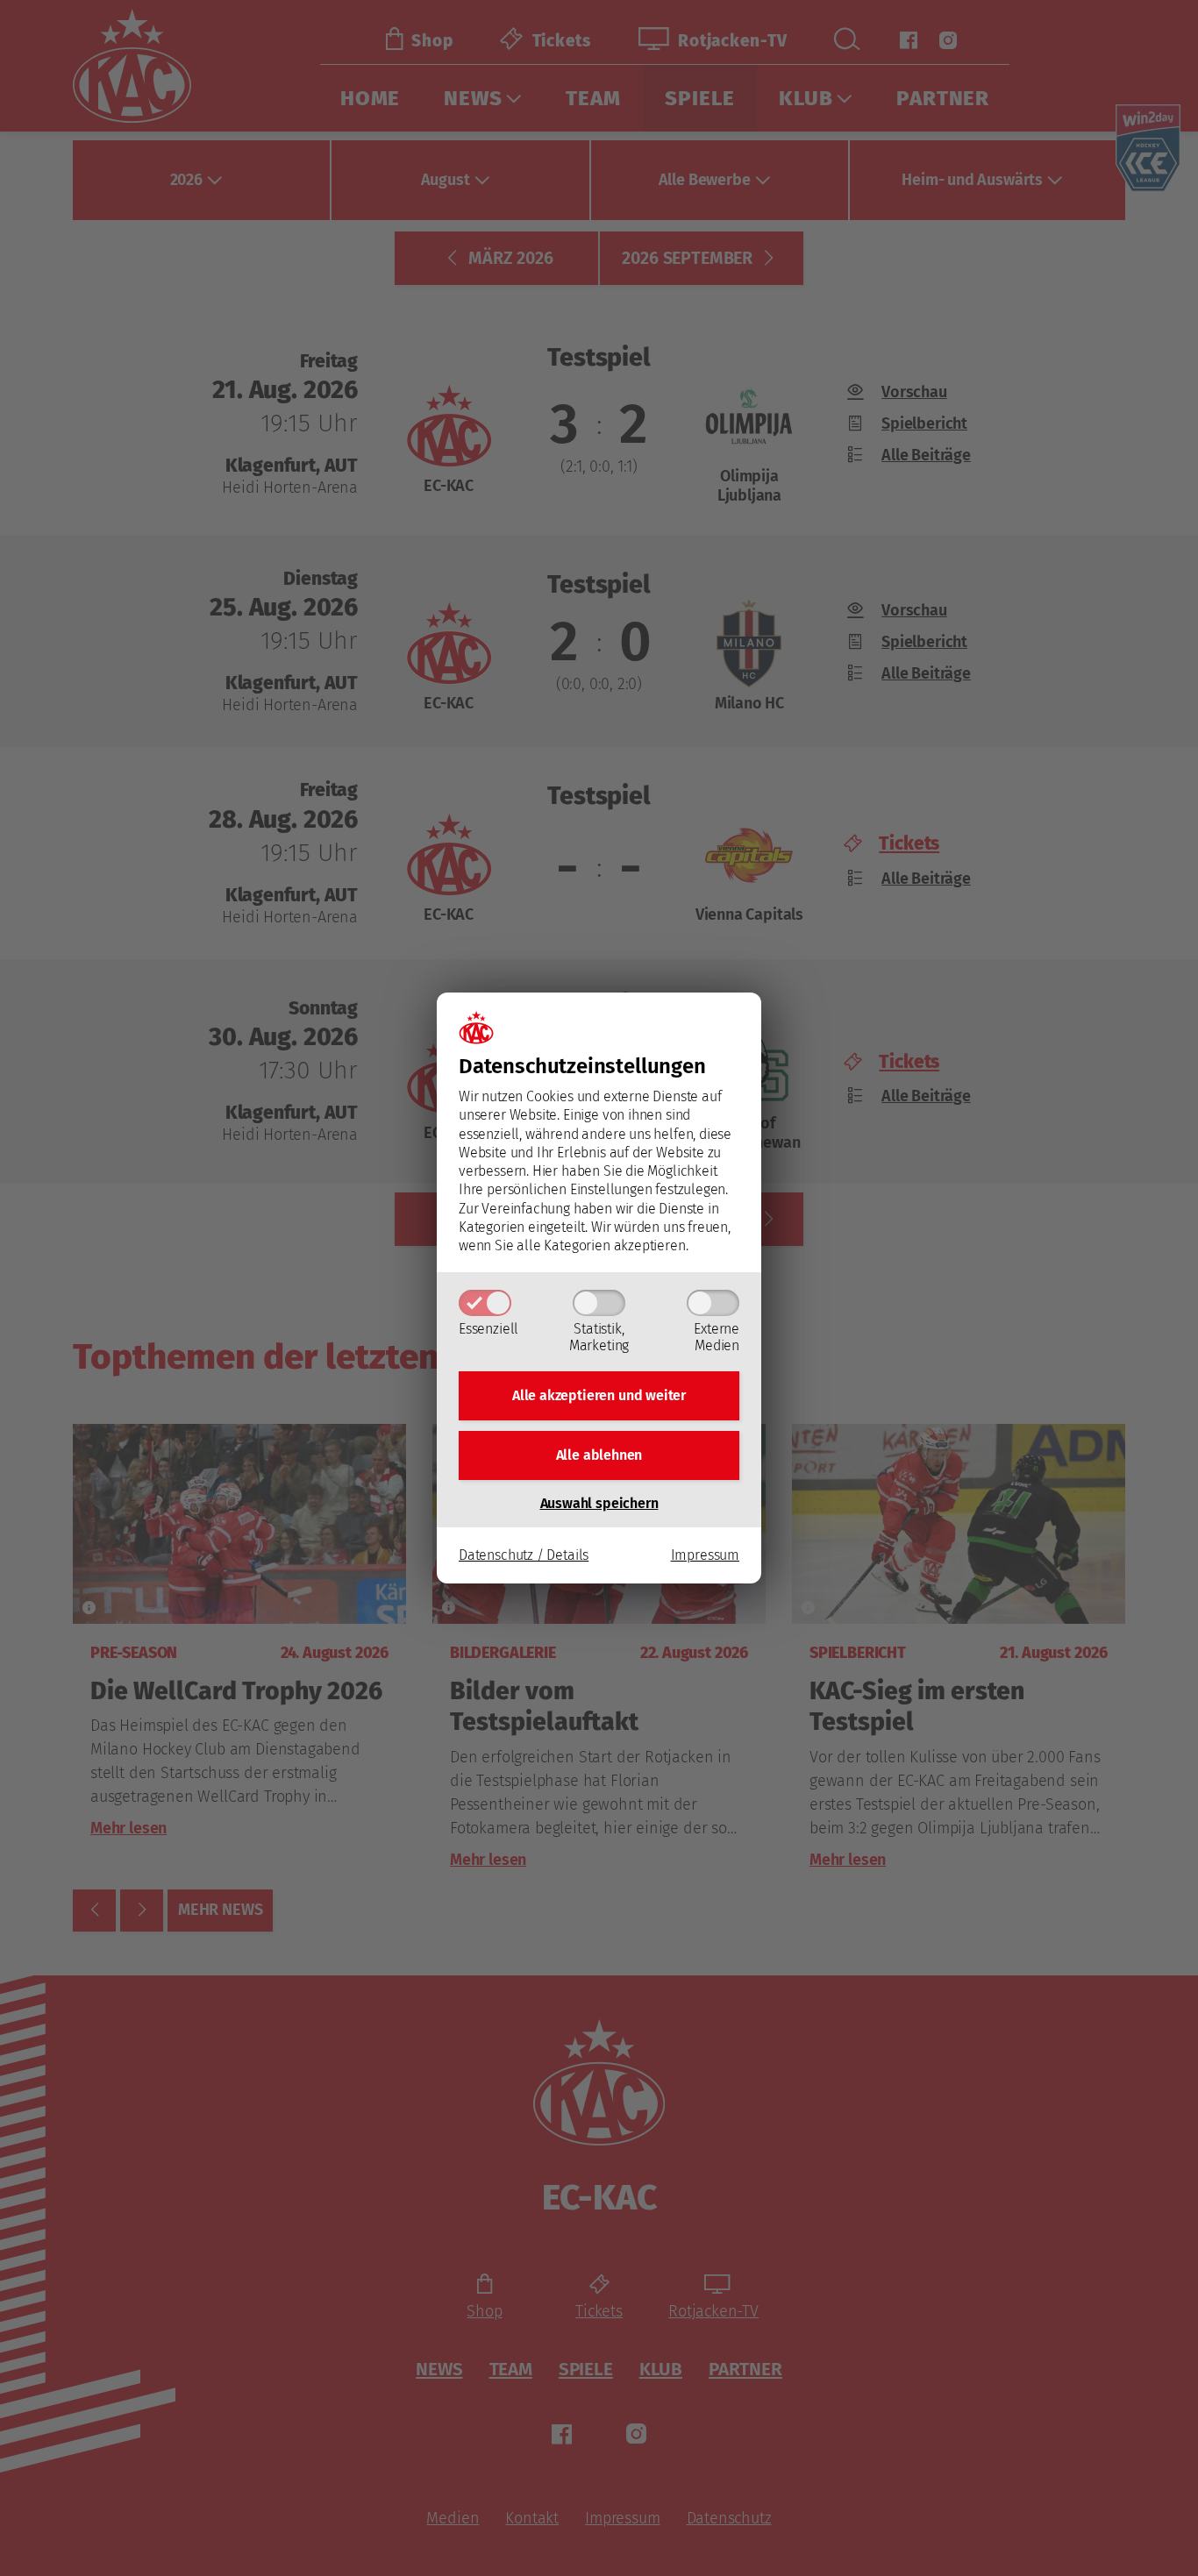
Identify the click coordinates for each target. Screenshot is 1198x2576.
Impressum (705, 1555)
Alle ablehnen (599, 1455)
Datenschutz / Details (524, 1555)
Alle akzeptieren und (599, 1395)
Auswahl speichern (599, 1503)
